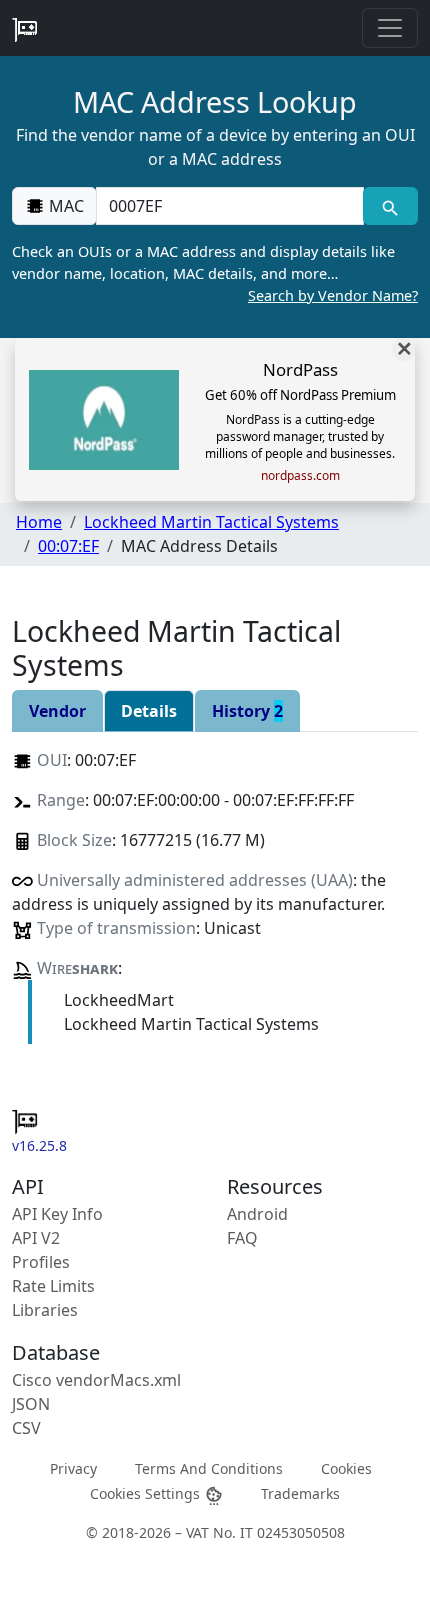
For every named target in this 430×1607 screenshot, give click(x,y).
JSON (31, 1404)
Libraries (45, 1310)
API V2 (36, 1238)
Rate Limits (53, 1286)
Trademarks (300, 1493)
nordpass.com (300, 476)
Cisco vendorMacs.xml (96, 1380)
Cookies (346, 1468)
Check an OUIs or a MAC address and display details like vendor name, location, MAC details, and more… (215, 273)
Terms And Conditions (209, 1468)
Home (39, 522)
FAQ (242, 1238)
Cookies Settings (147, 1493)
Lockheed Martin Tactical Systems (211, 522)
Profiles (41, 1262)
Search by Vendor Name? (333, 295)
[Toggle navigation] (390, 28)
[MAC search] (390, 206)
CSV (26, 1428)
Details (149, 711)
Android (257, 1214)
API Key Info (57, 1214)
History (247, 711)
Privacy (73, 1468)
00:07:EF (68, 546)
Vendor (57, 711)
